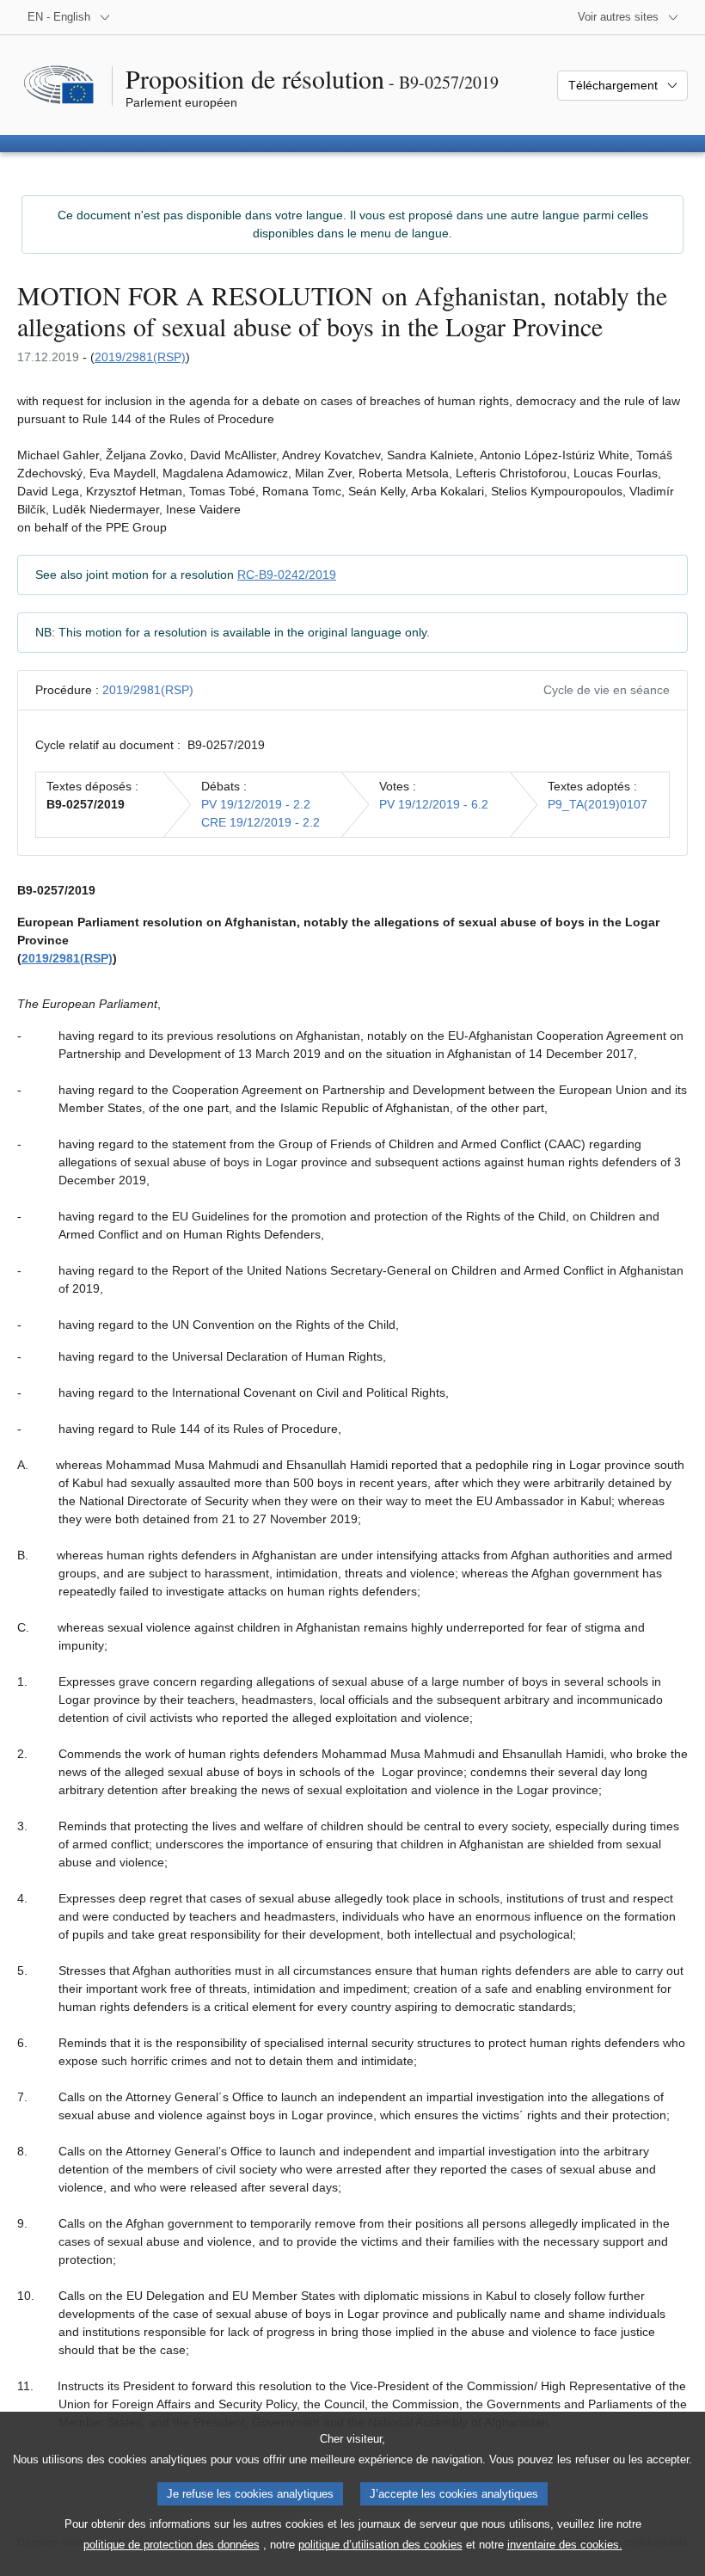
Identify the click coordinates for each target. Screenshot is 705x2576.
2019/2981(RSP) (140, 357)
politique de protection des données (172, 2545)
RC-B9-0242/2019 (287, 575)
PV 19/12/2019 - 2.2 (256, 804)
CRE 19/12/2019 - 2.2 (261, 822)
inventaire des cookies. (565, 2545)
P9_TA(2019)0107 (598, 804)
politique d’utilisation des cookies (380, 2545)
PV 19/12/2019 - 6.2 (434, 804)
